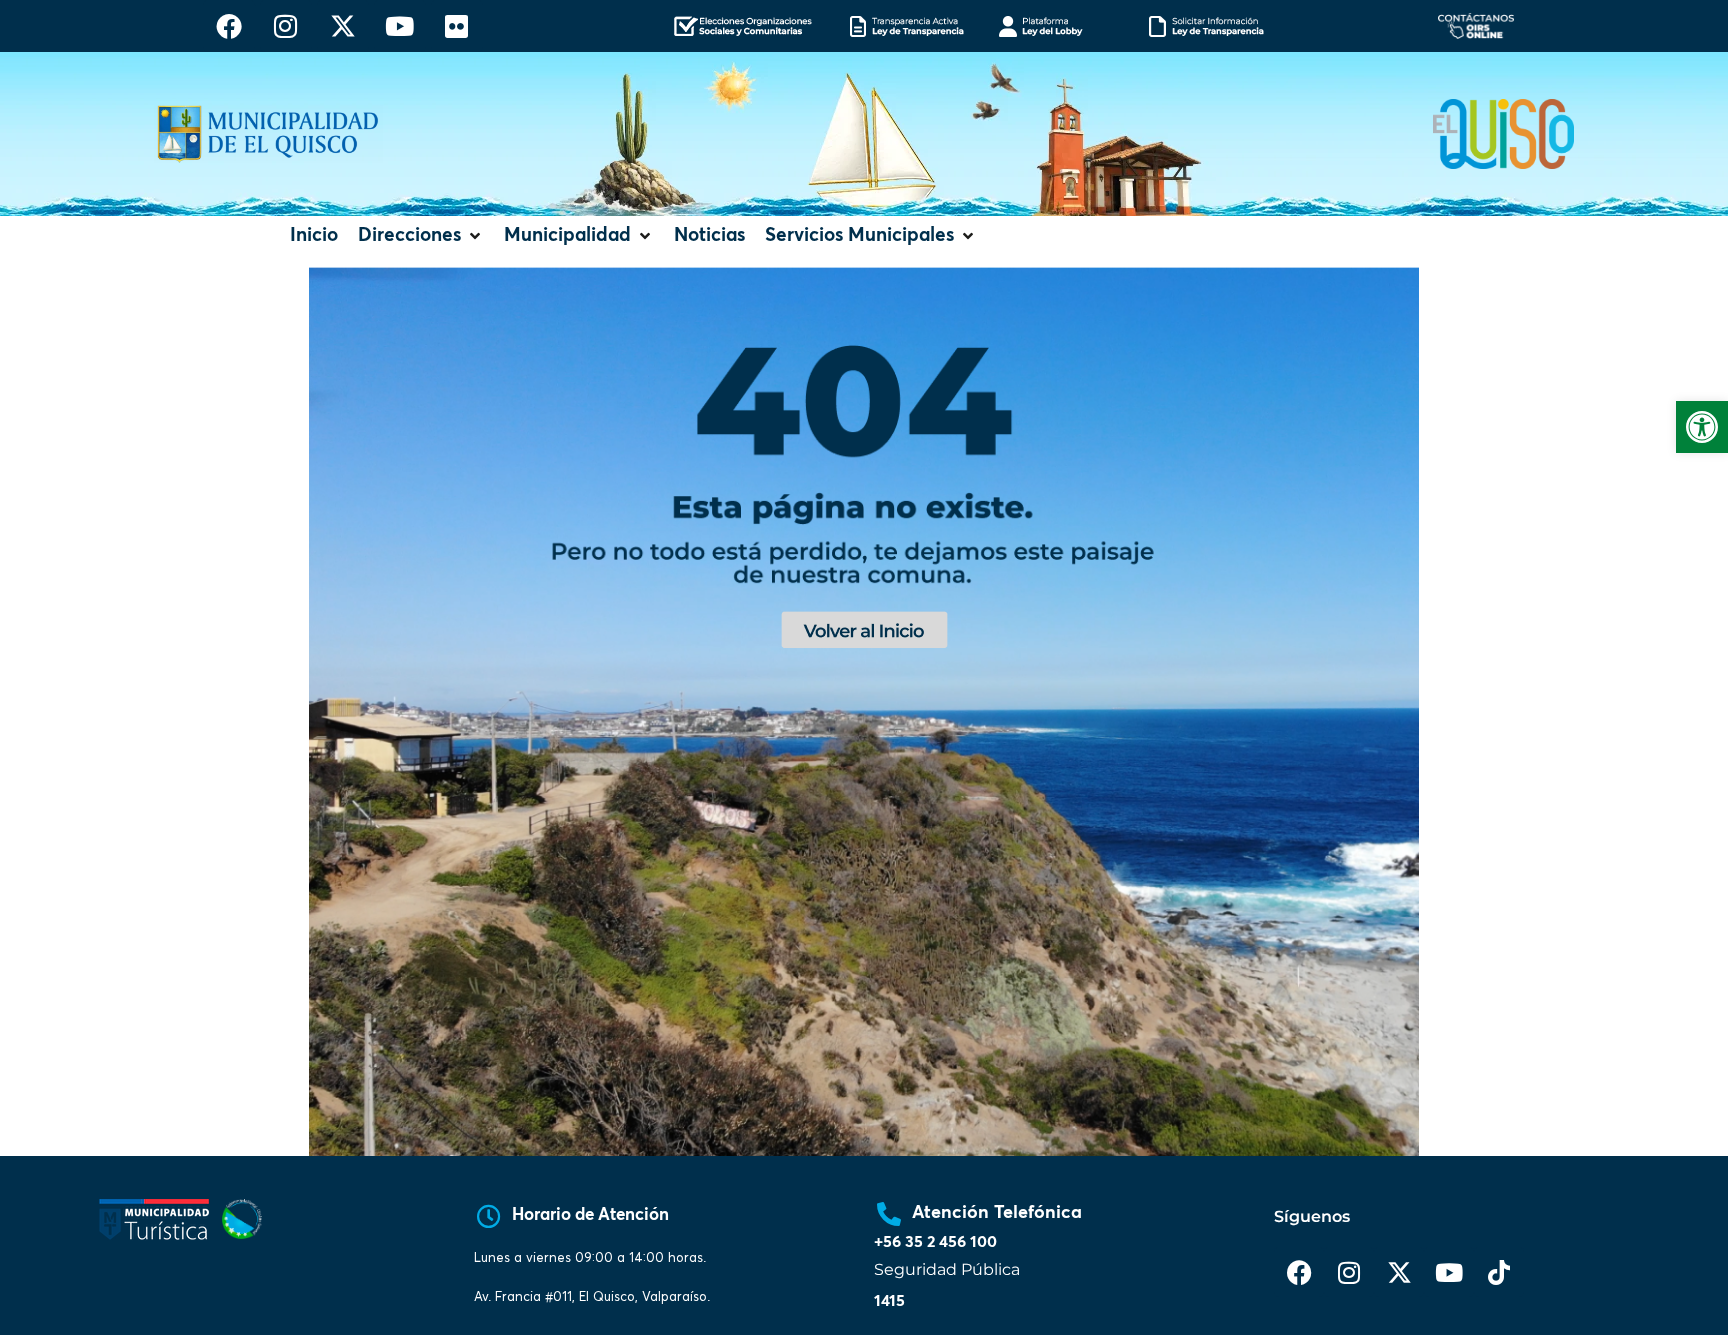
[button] (421, 236)
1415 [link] (889, 1301)
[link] (1702, 427)
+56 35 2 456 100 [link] (935, 1242)
